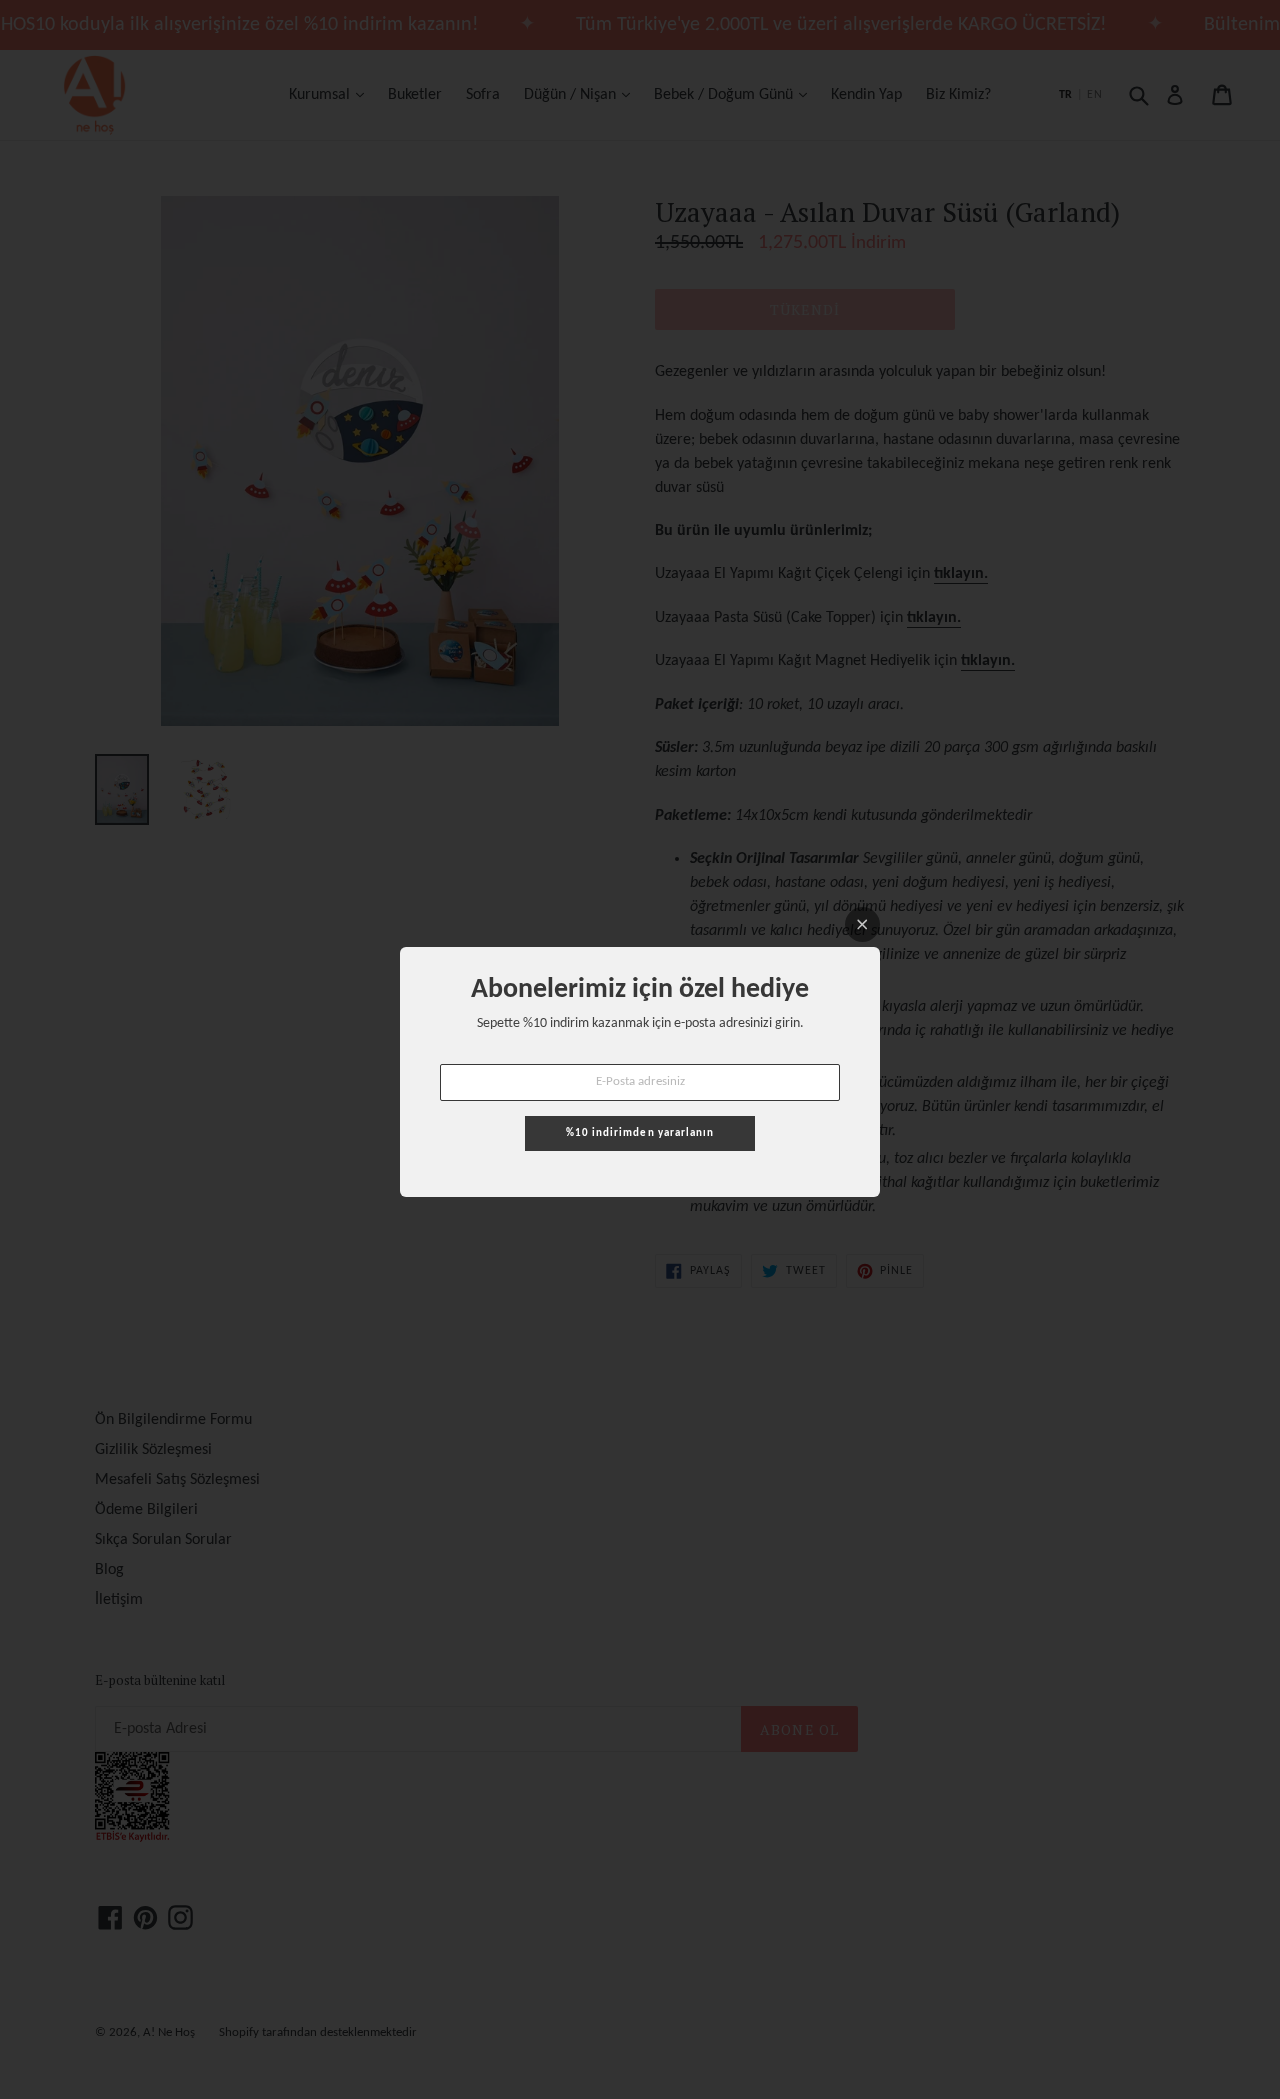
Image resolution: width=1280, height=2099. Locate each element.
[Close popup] (862, 924)
